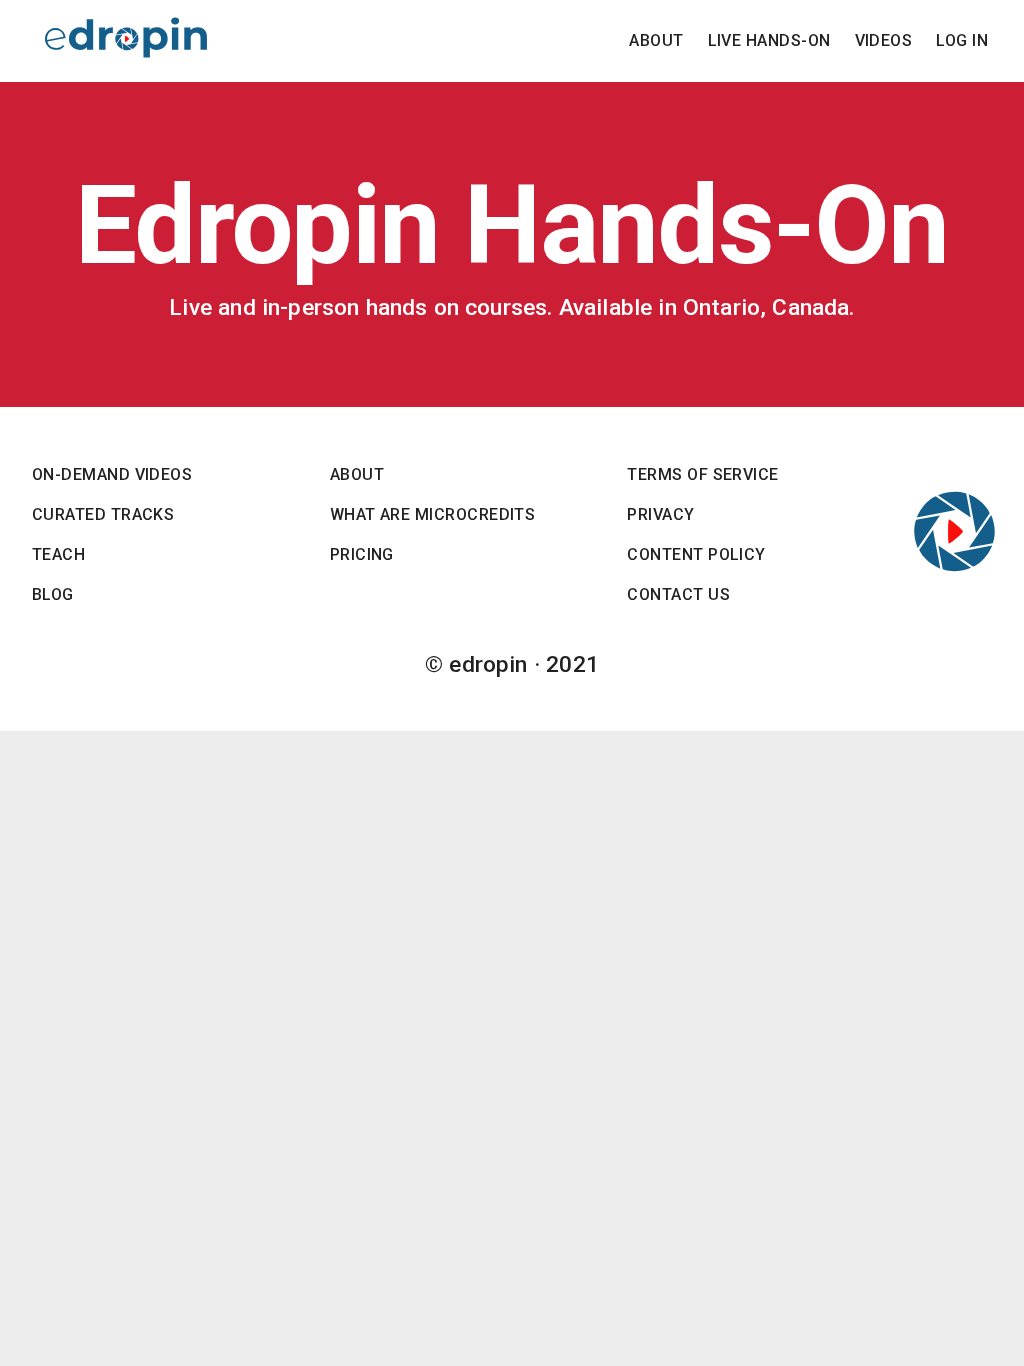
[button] (656, 41)
